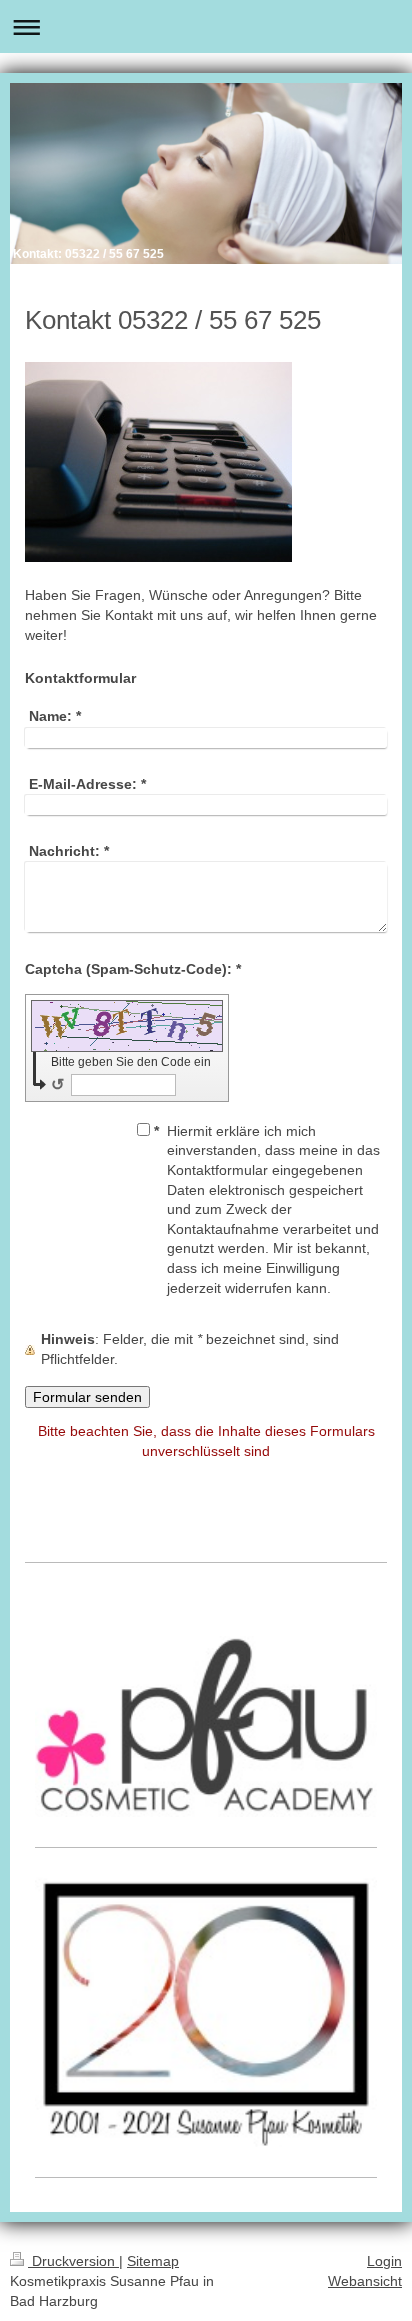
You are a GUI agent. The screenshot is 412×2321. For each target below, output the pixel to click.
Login (384, 2261)
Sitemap (153, 2261)
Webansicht (365, 2281)
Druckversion (73, 2261)
